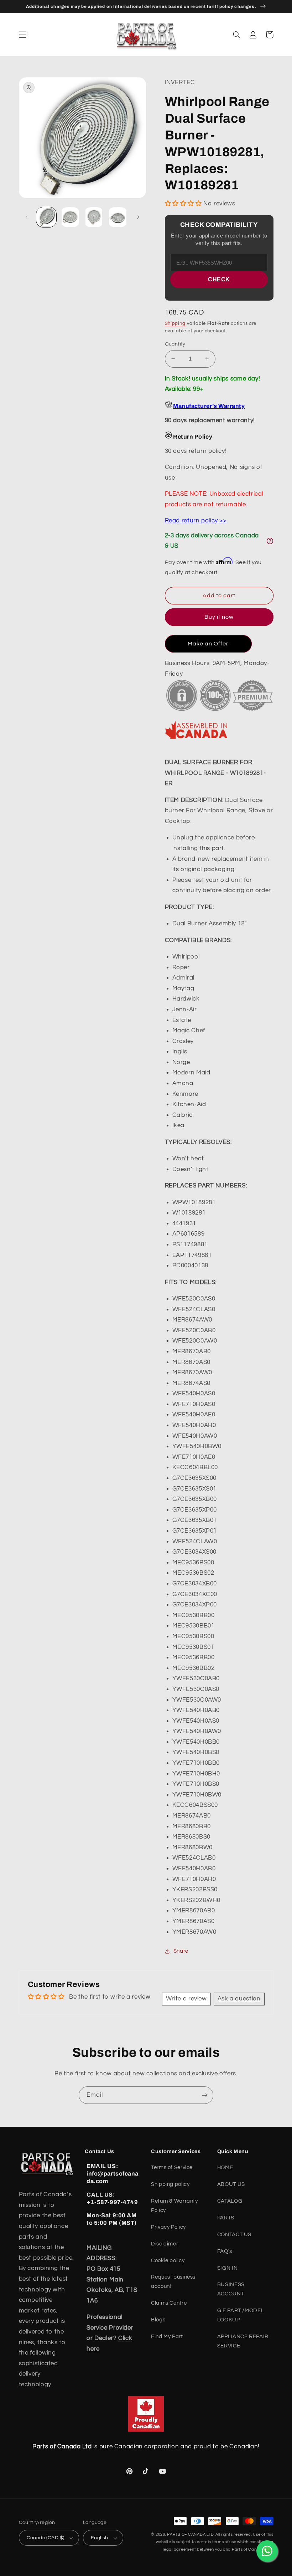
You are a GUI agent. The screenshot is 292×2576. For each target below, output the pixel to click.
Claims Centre (169, 2303)
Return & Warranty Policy (174, 2206)
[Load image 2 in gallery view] (70, 217)
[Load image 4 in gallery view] (118, 217)
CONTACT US (234, 2235)
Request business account (173, 2282)
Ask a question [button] (239, 1999)
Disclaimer (165, 2244)
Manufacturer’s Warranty (209, 406)
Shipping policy (170, 2184)
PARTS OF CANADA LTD (191, 2534)
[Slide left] (27, 217)
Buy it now (219, 617)
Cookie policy (168, 2261)
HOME (225, 2168)
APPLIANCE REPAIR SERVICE (243, 2341)
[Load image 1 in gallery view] (46, 217)
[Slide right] (138, 217)
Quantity (175, 344)
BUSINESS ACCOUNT (231, 2289)
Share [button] (181, 1951)
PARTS (226, 2218)
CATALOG (230, 2201)
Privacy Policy (168, 2227)
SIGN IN (227, 2268)
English (100, 2538)
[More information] (270, 541)
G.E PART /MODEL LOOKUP (241, 2315)
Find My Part (167, 2337)
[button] (22, 35)
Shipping (175, 324)
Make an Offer (208, 644)
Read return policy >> (196, 521)
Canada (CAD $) (46, 2538)
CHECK (219, 279)
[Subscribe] (205, 2095)
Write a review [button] (186, 1999)
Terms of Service (172, 2168)
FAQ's (225, 2251)
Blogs (158, 2320)
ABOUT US (231, 2184)
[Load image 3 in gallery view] (94, 217)
